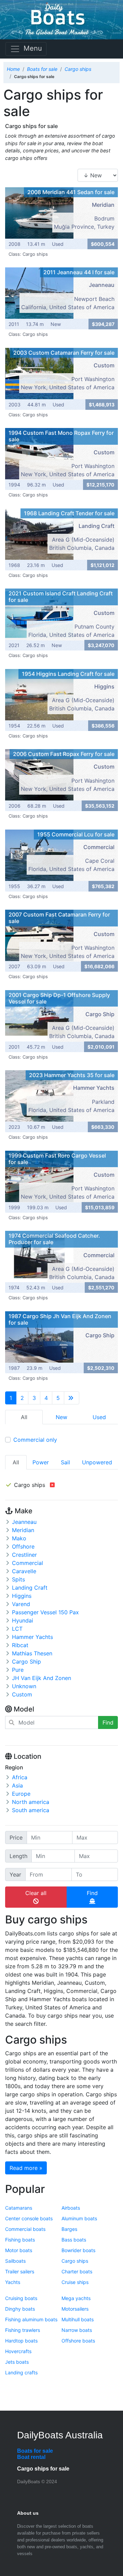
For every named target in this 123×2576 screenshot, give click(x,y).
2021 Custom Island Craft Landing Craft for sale (61, 597)
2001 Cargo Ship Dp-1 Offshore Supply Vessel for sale (59, 998)
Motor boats (19, 2250)
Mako (19, 1538)
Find (108, 1722)
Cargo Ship (26, 1662)
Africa (20, 1777)
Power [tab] (41, 1462)
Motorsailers (75, 2309)
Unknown (24, 1686)
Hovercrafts (18, 2351)
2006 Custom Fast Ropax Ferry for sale (64, 754)
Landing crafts (21, 2372)
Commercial (28, 1563)
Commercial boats (25, 2229)
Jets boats (17, 2362)
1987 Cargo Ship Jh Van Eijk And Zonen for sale (60, 1319)
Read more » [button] (26, 2168)
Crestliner (24, 1555)
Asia (17, 1785)
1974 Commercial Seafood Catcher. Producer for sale (54, 1239)
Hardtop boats (21, 2341)
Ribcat (20, 1645)
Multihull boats (78, 2319)
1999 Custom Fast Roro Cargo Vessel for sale (57, 1159)
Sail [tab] (65, 1462)
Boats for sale (35, 2451)
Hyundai (23, 1620)
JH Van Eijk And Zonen (42, 1678)
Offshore (23, 1546)
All (24, 1417)
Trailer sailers (20, 2271)
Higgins (22, 1596)
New (61, 1417)
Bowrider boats (78, 2250)
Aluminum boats (79, 2218)
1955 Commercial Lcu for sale (76, 834)
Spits (18, 1579)
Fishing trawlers (23, 2330)
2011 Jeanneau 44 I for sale (79, 272)
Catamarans (19, 2208)
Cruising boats (21, 2298)
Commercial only (35, 1440)
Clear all (36, 1893)
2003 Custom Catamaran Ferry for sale (64, 353)
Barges (69, 2229)
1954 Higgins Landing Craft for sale (68, 674)
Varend (21, 1604)
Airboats (71, 2208)
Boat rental (31, 2457)
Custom (22, 1694)
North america (31, 1802)
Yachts (13, 2282)
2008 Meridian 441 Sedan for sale (71, 192)
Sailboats (15, 2261)
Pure (18, 1670)
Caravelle (24, 1571)
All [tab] (16, 1462)
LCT (17, 1629)
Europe (21, 1794)
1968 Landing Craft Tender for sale (69, 513)
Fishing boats (20, 2240)
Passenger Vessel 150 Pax (45, 1612)
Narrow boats (77, 2330)
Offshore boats (78, 2341)
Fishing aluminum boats (31, 2319)
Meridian (23, 1530)
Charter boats (77, 2271)
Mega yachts (76, 2298)
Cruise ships (75, 2282)
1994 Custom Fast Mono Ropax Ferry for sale (61, 436)
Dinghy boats (20, 2309)
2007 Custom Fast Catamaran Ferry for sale (59, 918)
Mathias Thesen (32, 1653)
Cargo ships (75, 2261)
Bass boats (74, 2240)
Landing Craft (30, 1588)
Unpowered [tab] (97, 1462)
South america (31, 1810)
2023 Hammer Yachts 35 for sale (72, 1075)
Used (99, 1417)
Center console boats (29, 2218)
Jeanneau (24, 1522)
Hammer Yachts (32, 1637)
